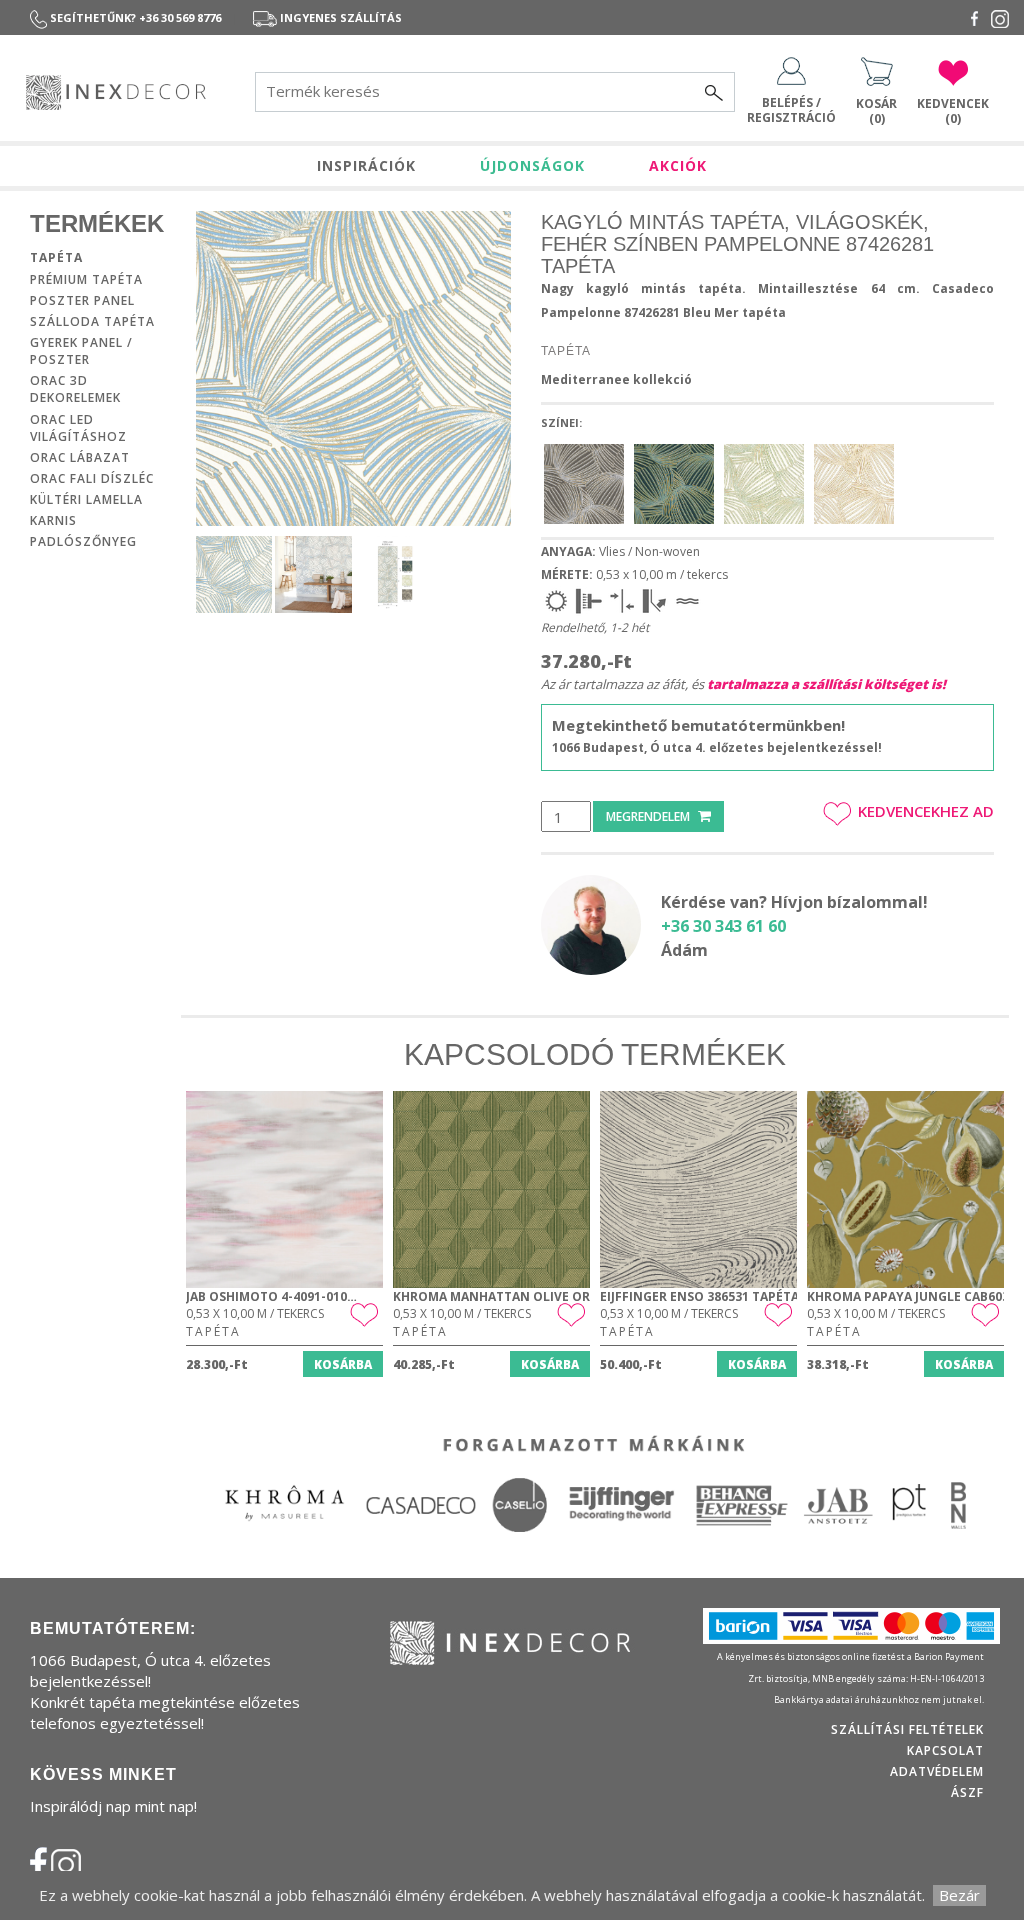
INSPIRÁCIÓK (366, 165)
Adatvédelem (937, 1771)
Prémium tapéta (86, 279)
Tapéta (56, 257)
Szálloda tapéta (92, 321)
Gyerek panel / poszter (81, 351)
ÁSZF (967, 1792)
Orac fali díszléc (92, 478)
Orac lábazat (80, 457)
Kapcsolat (945, 1750)
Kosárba (343, 1364)
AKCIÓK (678, 165)
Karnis (53, 520)
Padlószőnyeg (83, 541)
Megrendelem (649, 816)
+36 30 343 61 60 (723, 926)
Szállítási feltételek (907, 1729)
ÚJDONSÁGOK (532, 165)
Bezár (959, 1895)
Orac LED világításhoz (78, 428)
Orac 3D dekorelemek (75, 389)
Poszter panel (82, 300)
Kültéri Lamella (86, 499)
